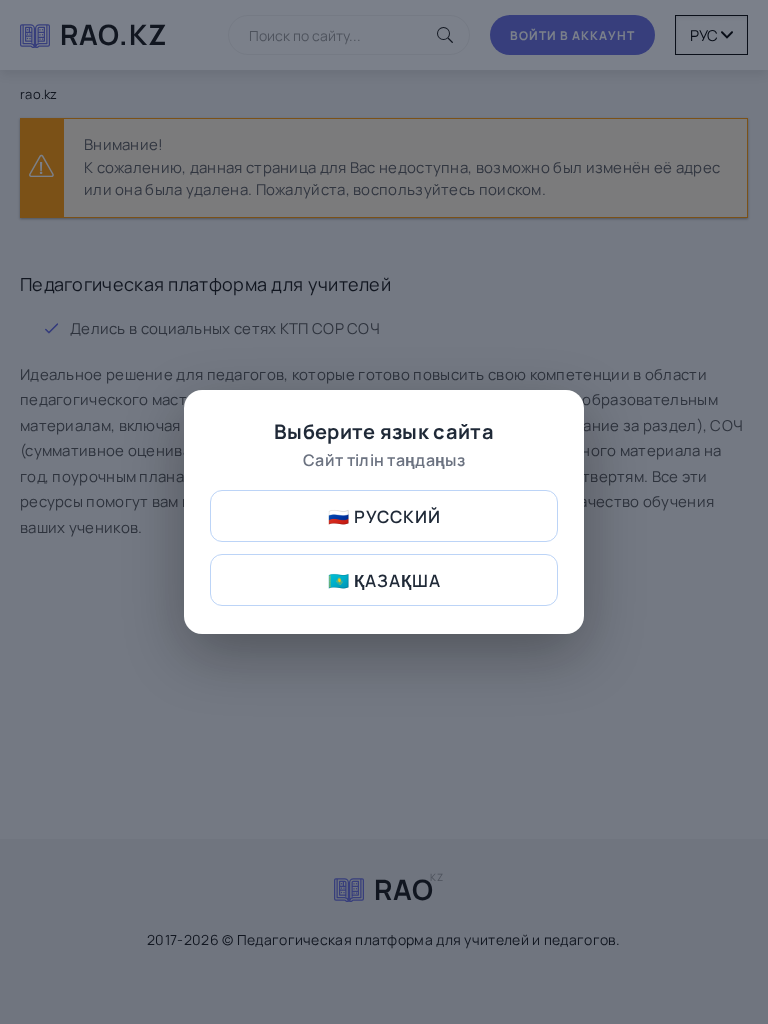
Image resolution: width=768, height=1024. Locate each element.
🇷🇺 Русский (384, 516)
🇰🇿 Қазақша (384, 580)
